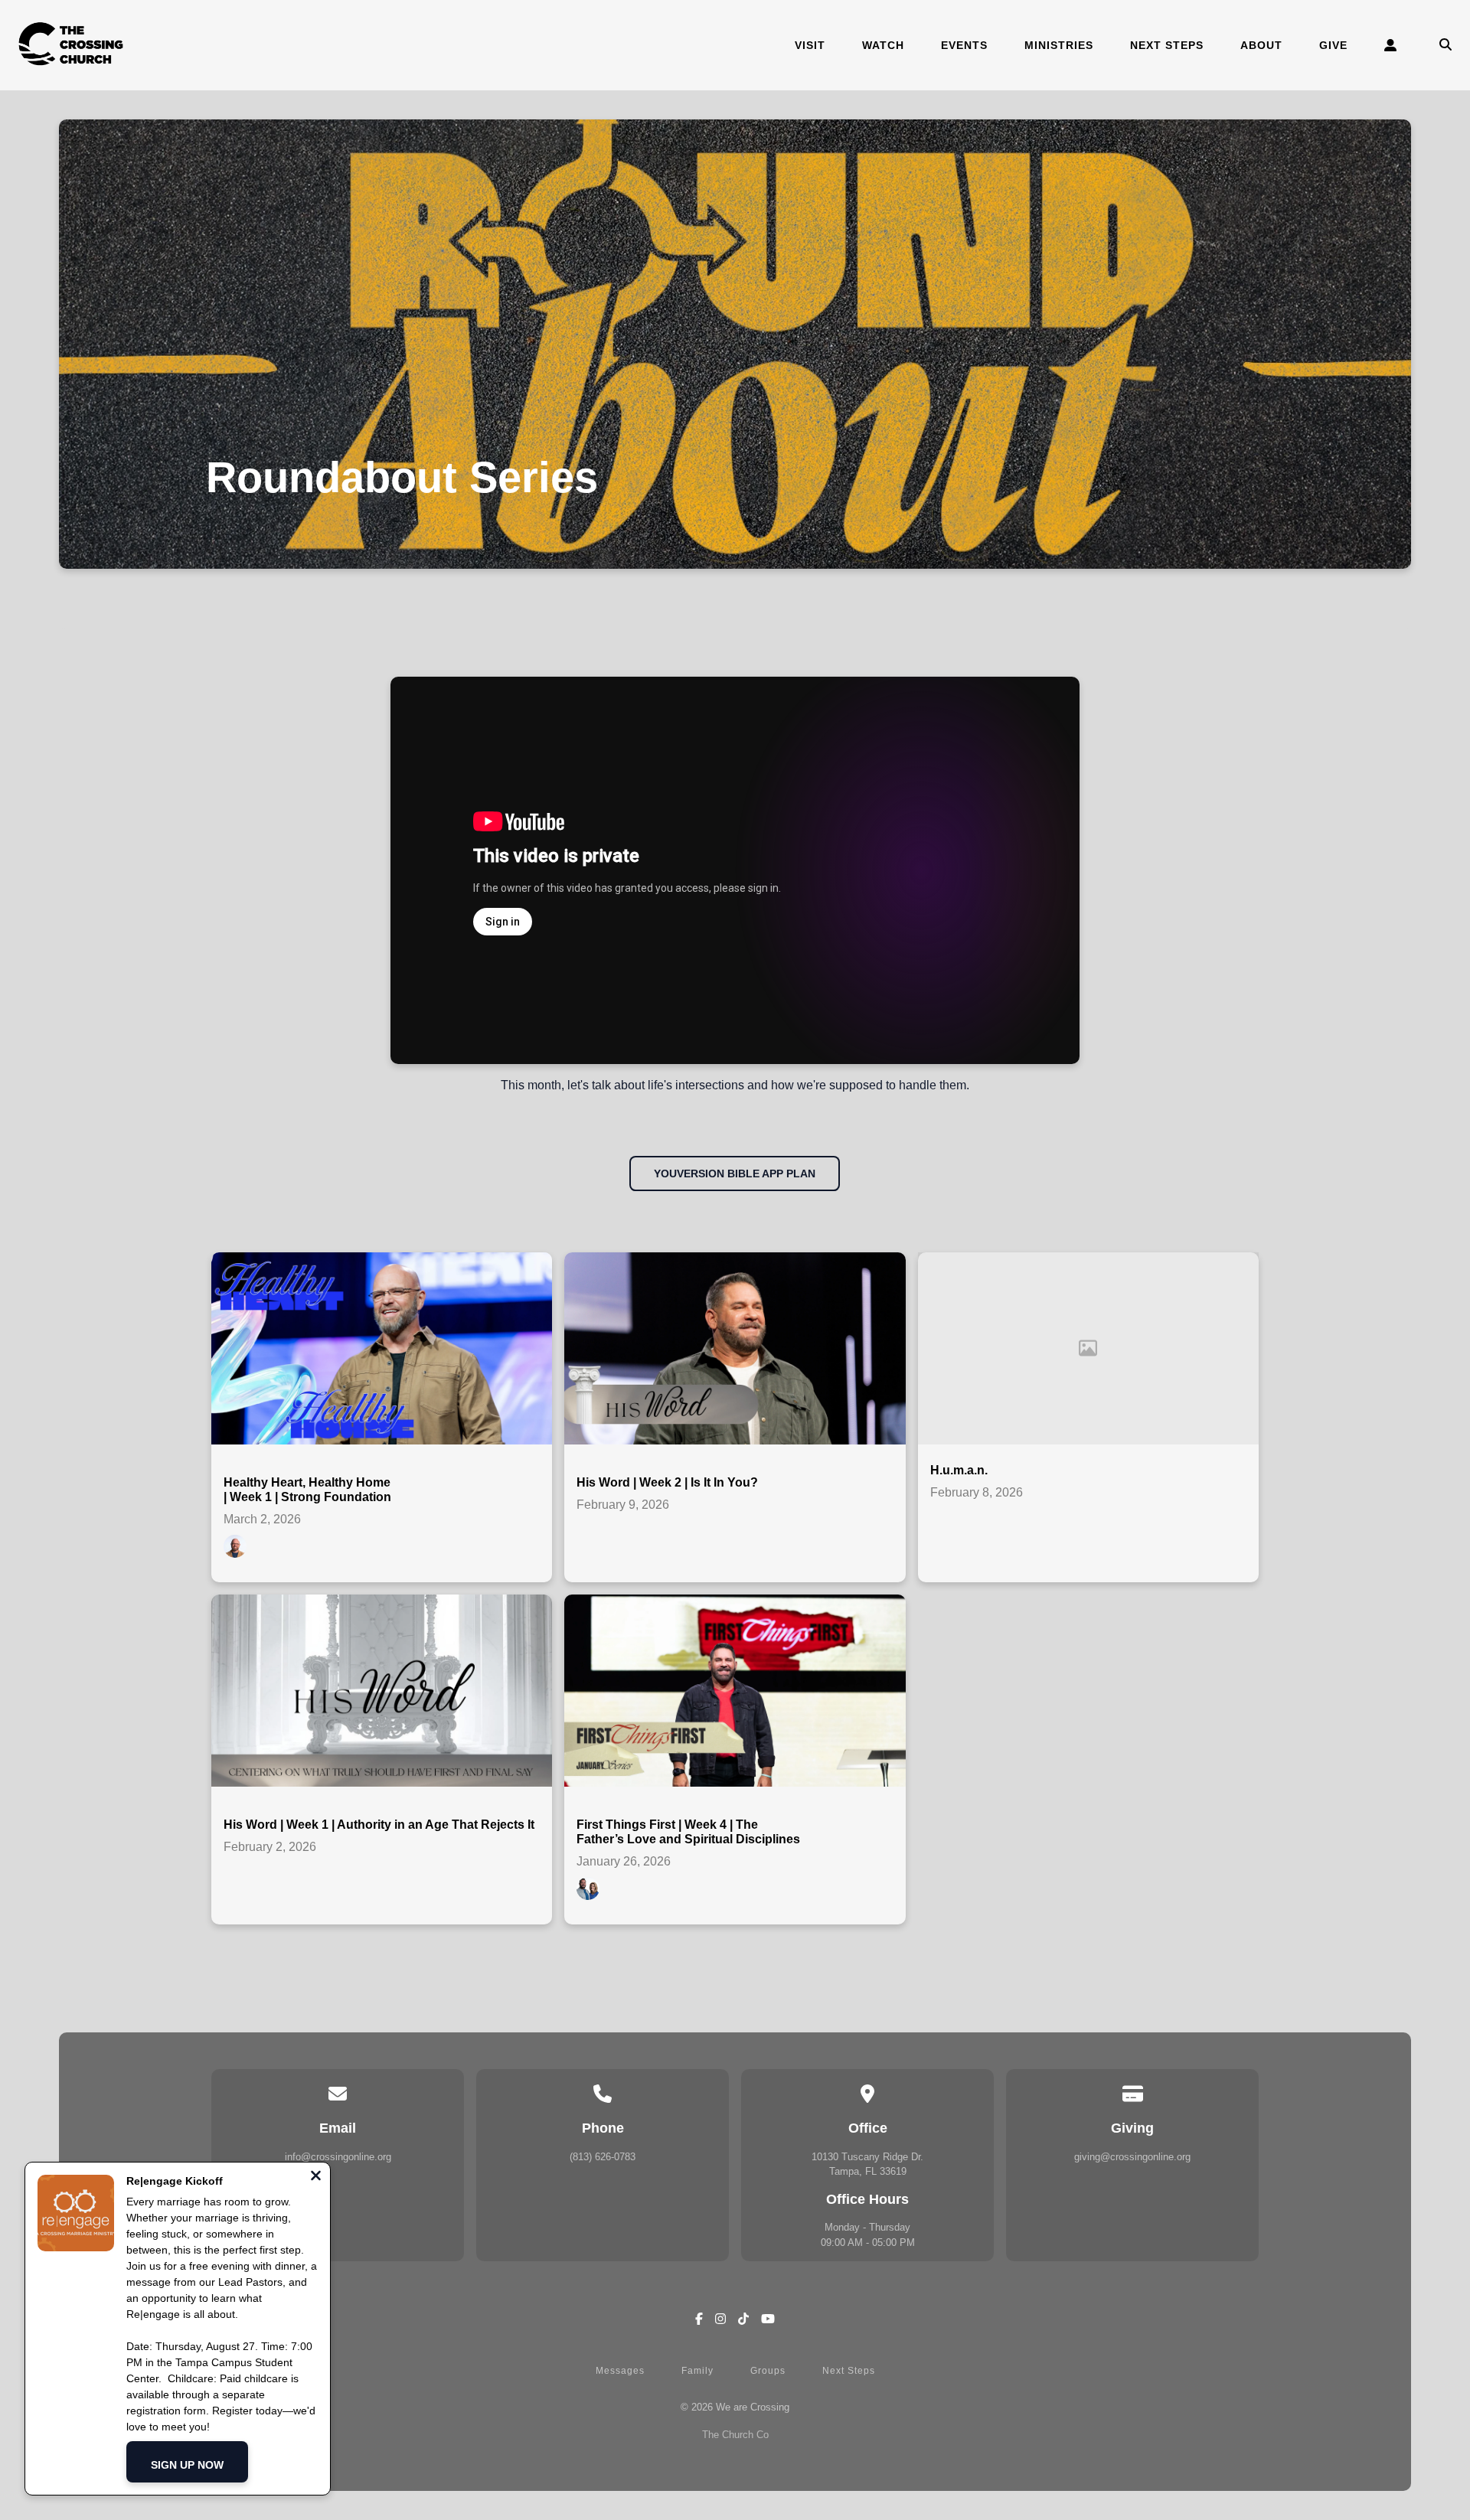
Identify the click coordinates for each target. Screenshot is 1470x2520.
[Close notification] (316, 2177)
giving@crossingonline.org (1132, 2157)
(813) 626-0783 (603, 2157)
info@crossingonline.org (338, 2157)
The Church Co (735, 2435)
